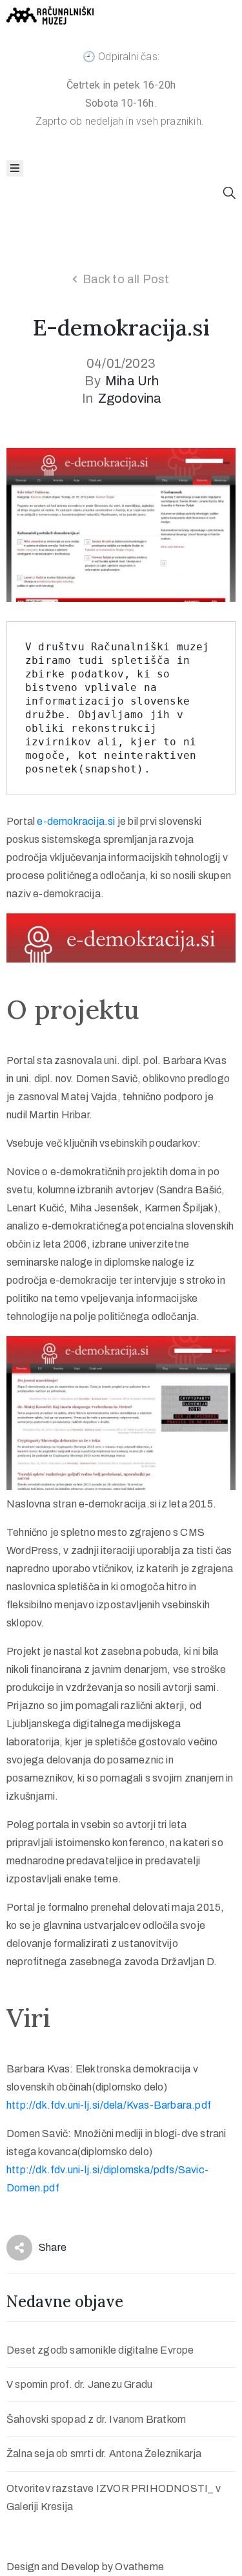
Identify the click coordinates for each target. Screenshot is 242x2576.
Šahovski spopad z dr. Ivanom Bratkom (96, 2419)
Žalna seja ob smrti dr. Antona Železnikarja (104, 2454)
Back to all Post (126, 279)
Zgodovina (130, 398)
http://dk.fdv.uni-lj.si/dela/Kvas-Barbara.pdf (109, 2105)
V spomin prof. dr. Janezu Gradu (79, 2384)
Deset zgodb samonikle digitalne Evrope (100, 2350)
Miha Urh (132, 381)
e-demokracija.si (76, 821)
